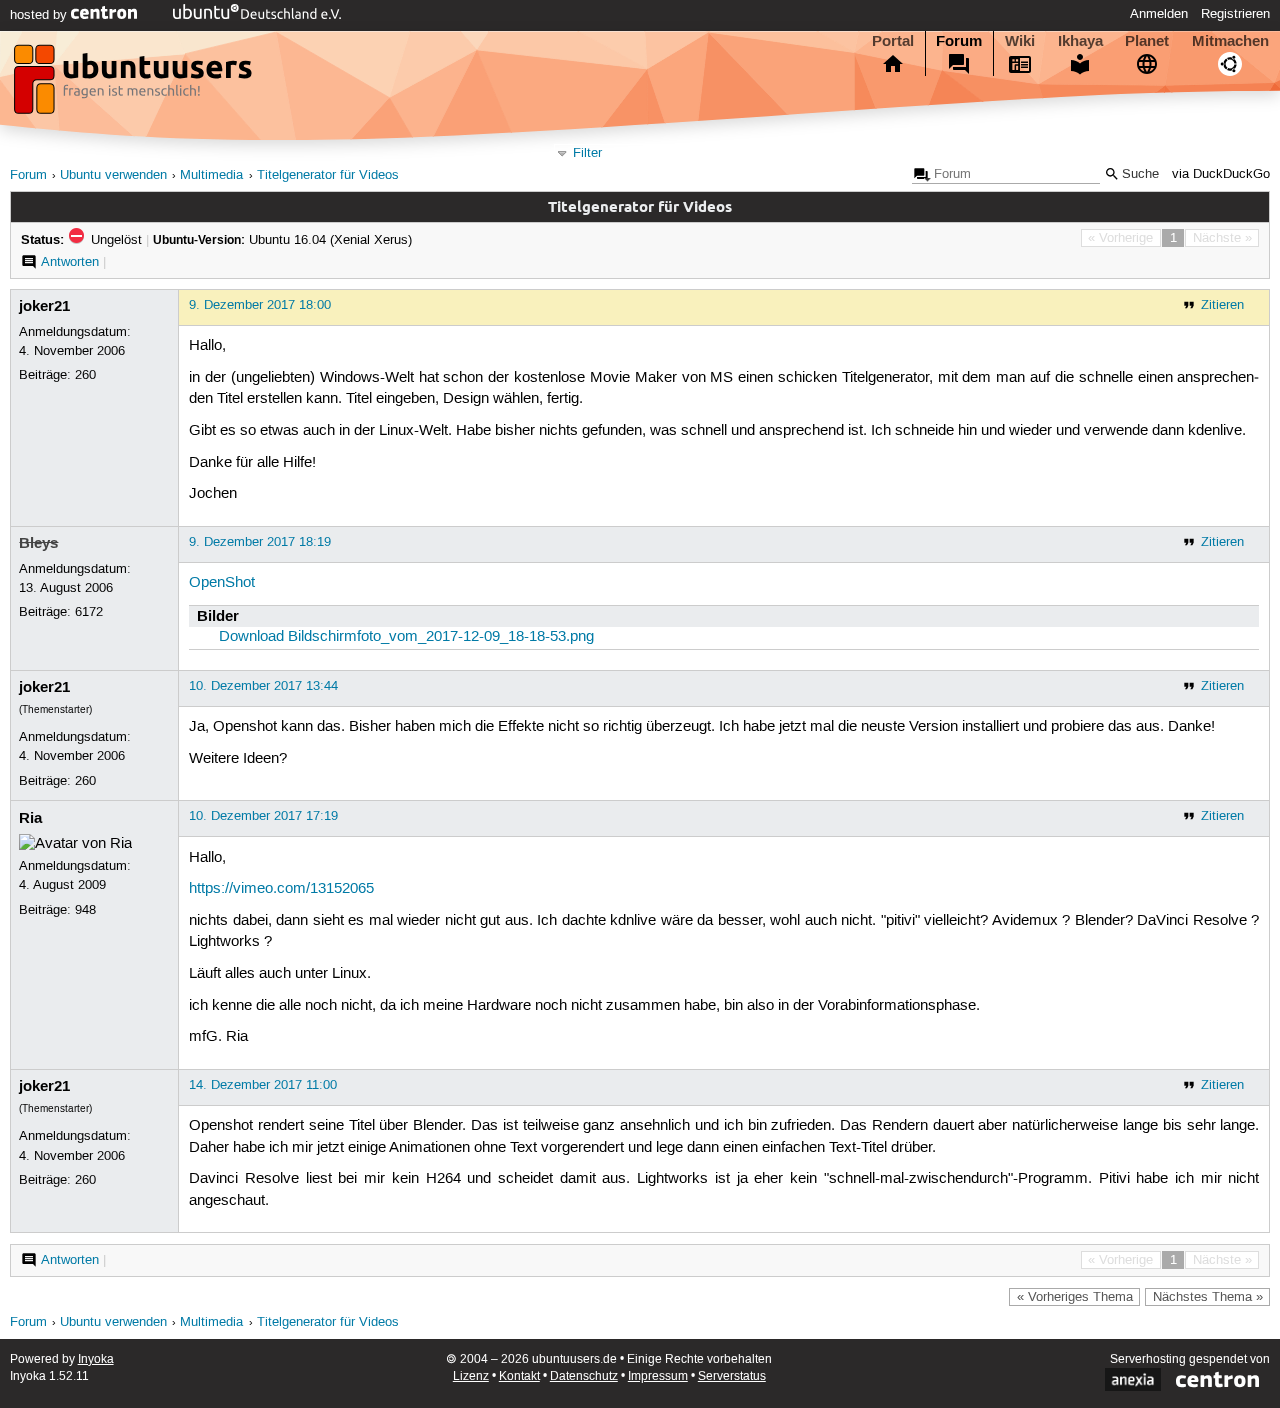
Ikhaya (1080, 41)
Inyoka (96, 1359)
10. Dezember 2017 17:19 (263, 816)
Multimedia (211, 175)
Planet (1147, 41)
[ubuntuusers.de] (135, 85)
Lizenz (471, 1376)
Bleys (38, 543)
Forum (959, 41)
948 (85, 910)
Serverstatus (732, 1376)
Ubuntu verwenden (113, 175)
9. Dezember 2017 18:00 (260, 305)
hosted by (40, 15)
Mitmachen (1230, 41)
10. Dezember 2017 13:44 (263, 686)
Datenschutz (584, 1376)
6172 (89, 612)
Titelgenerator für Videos (328, 175)
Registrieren (1235, 14)
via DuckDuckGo (1221, 174)
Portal (893, 41)
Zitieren (1222, 305)
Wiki (1020, 41)
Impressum (658, 1376)
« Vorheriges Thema (1075, 1297)
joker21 (44, 306)
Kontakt (519, 1376)
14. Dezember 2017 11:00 (263, 1085)
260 (85, 375)
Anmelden (1159, 14)
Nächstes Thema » (1208, 1297)
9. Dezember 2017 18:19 (260, 542)
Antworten (70, 262)
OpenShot (222, 583)
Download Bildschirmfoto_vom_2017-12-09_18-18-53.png (406, 637)
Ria (30, 818)
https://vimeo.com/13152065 (281, 889)
